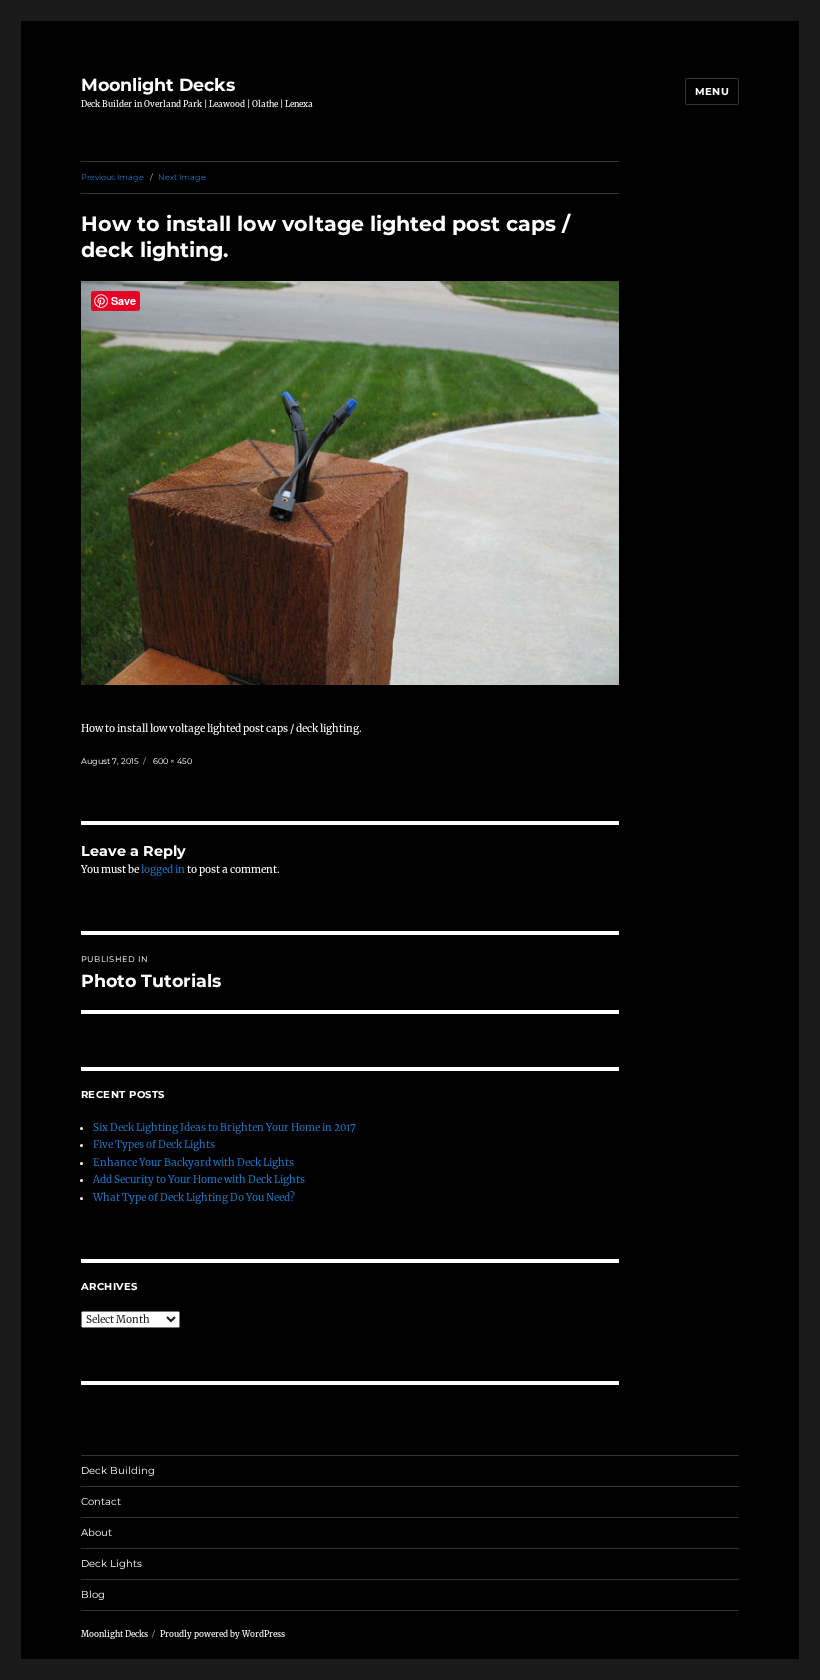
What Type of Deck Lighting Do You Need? (194, 1197)
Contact (101, 1501)
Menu (712, 91)
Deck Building (118, 1470)
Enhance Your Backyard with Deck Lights (193, 1162)
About (96, 1532)
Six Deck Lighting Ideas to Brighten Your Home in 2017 (224, 1127)
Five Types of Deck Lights (154, 1144)
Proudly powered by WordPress (222, 1634)
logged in (163, 869)
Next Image (182, 177)
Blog (93, 1594)
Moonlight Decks (158, 84)
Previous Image (112, 177)
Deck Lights (111, 1563)
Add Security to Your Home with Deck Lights (199, 1179)
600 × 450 (172, 761)
